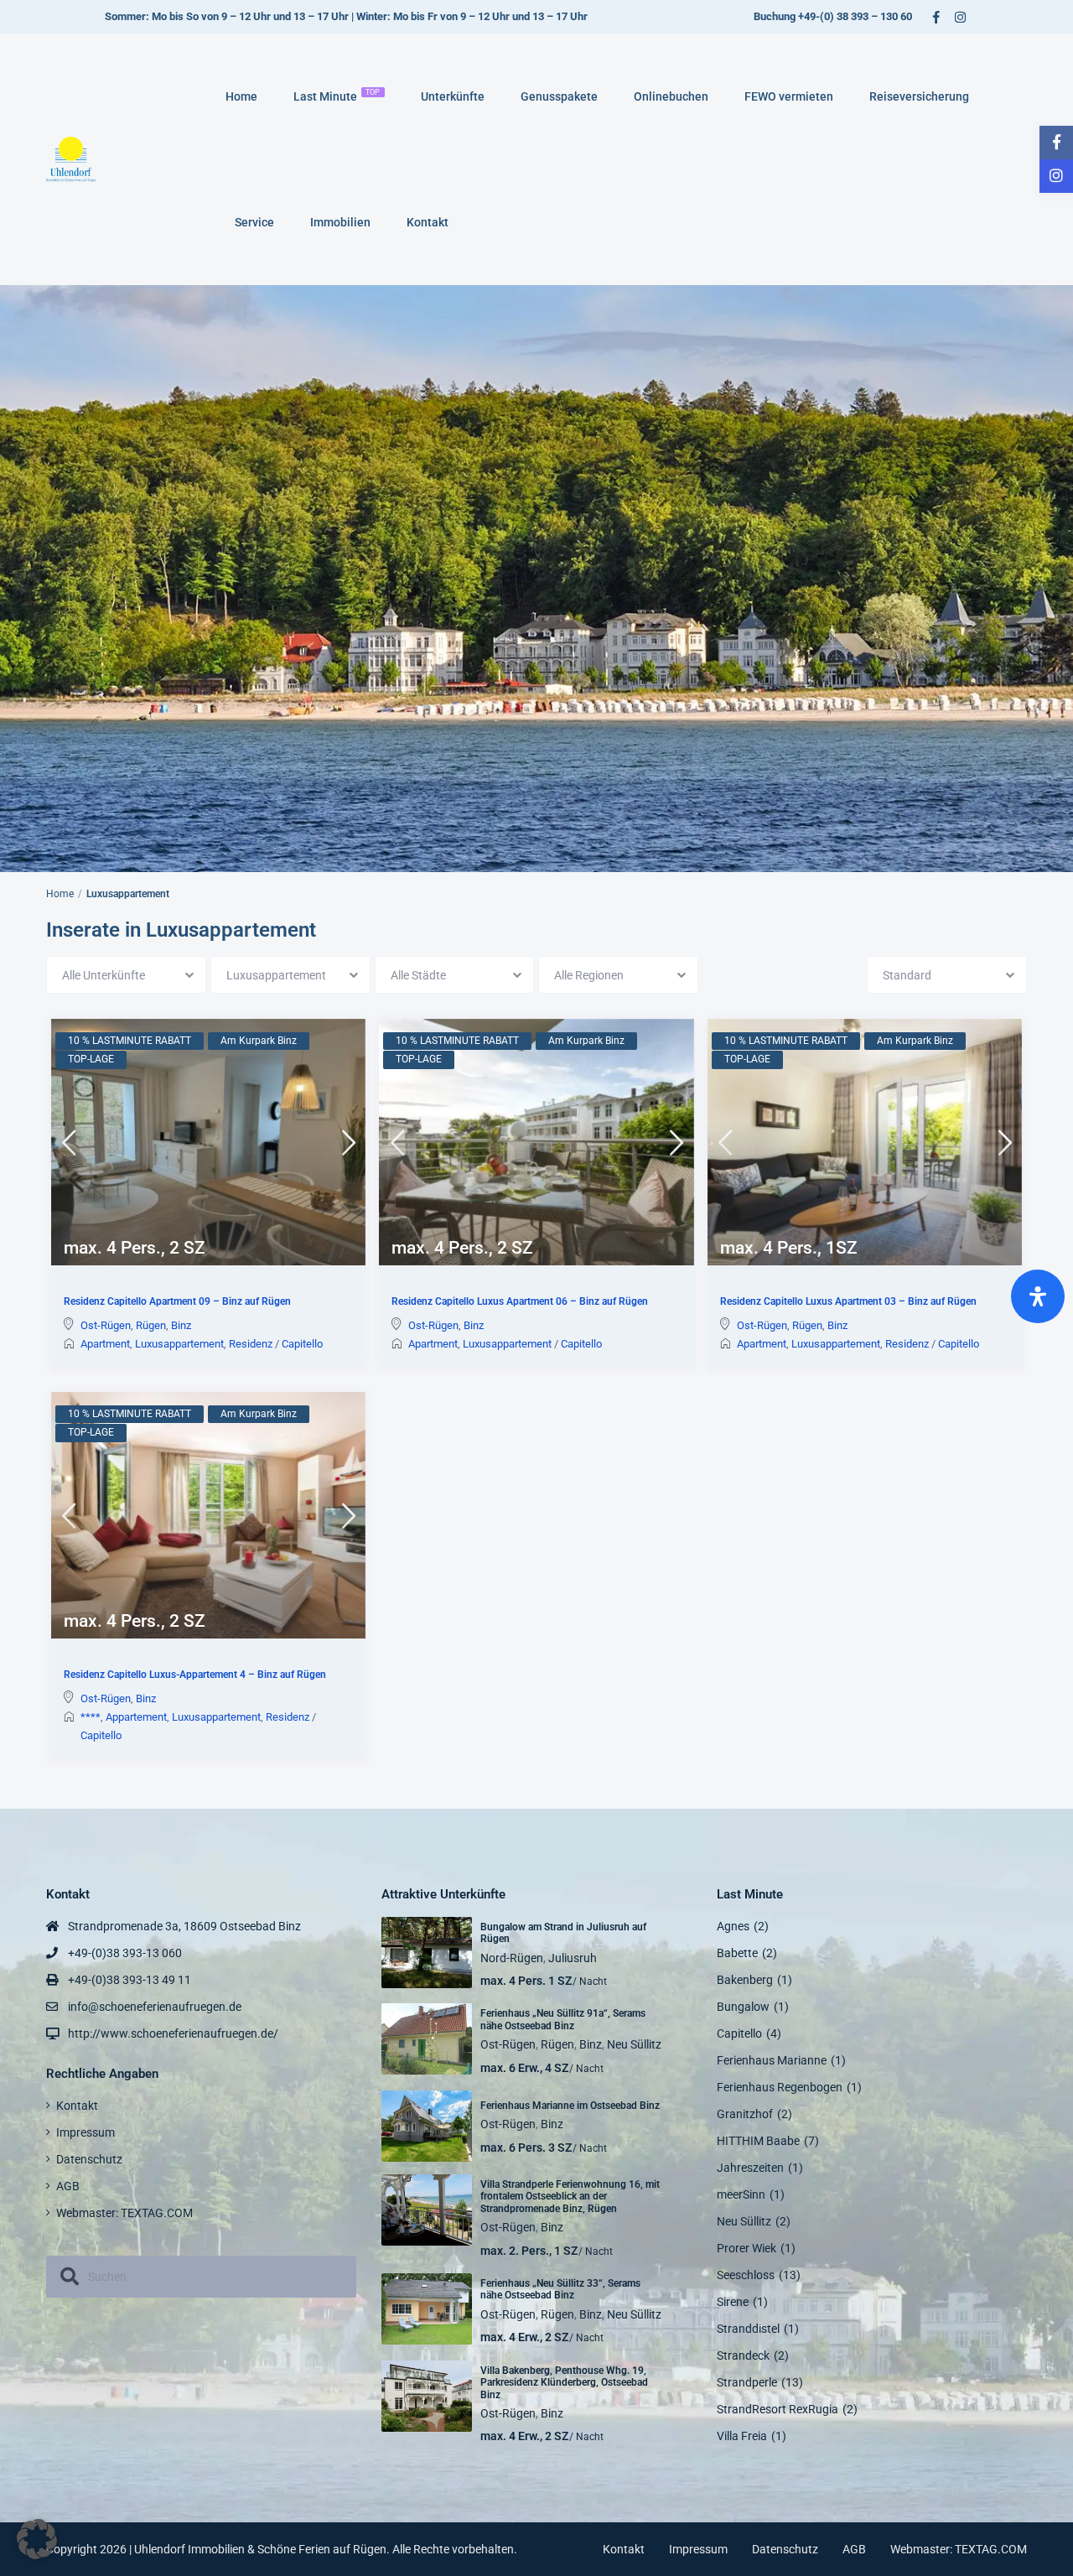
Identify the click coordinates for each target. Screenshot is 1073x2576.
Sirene (733, 2302)
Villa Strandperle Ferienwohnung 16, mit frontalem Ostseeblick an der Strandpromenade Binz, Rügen (570, 2197)
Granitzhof (745, 2114)
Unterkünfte (453, 96)
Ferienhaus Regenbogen (780, 2087)
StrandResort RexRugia (778, 2409)
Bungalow (743, 2007)
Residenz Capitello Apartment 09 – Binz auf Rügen (177, 1302)
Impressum (86, 2132)
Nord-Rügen (512, 1958)
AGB (68, 2186)
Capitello (302, 1344)
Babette (737, 1953)
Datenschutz (89, 2159)
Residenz (251, 1344)
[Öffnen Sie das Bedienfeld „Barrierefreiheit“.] (1038, 1296)
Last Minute (337, 96)
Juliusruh (573, 1958)
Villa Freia (742, 2436)
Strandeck (743, 2355)
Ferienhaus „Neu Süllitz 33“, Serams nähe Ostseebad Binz (560, 2289)
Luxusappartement (179, 1344)
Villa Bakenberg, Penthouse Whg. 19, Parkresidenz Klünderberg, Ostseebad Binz (564, 2383)
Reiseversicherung (919, 96)
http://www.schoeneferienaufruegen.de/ (173, 2033)
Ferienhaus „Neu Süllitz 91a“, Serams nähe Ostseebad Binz (563, 2019)
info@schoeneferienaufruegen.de (155, 2007)
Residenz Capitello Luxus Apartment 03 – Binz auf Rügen (848, 1302)
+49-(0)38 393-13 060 (125, 1953)
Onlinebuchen (671, 96)
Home (241, 96)
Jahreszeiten (750, 2168)
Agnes (733, 1926)
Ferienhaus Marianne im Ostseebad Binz (570, 2106)
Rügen (151, 1325)
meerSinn (741, 2194)
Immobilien (340, 222)
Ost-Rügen (106, 1325)
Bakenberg (745, 1980)
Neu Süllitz (634, 2044)
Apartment (105, 1344)
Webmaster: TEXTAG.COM (124, 2213)
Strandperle (747, 2382)
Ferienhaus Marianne (772, 2060)
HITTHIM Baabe (758, 2141)
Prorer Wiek (746, 2248)
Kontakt (428, 222)
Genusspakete (559, 96)
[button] (37, 2539)
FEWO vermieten (789, 96)
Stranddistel (748, 2329)
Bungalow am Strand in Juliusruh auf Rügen (563, 1933)
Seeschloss (746, 2275)
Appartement (136, 1717)
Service (254, 222)
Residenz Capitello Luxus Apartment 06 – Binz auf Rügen (520, 1302)
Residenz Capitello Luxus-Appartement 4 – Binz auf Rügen (195, 1675)
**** (91, 1717)
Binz (181, 1325)
